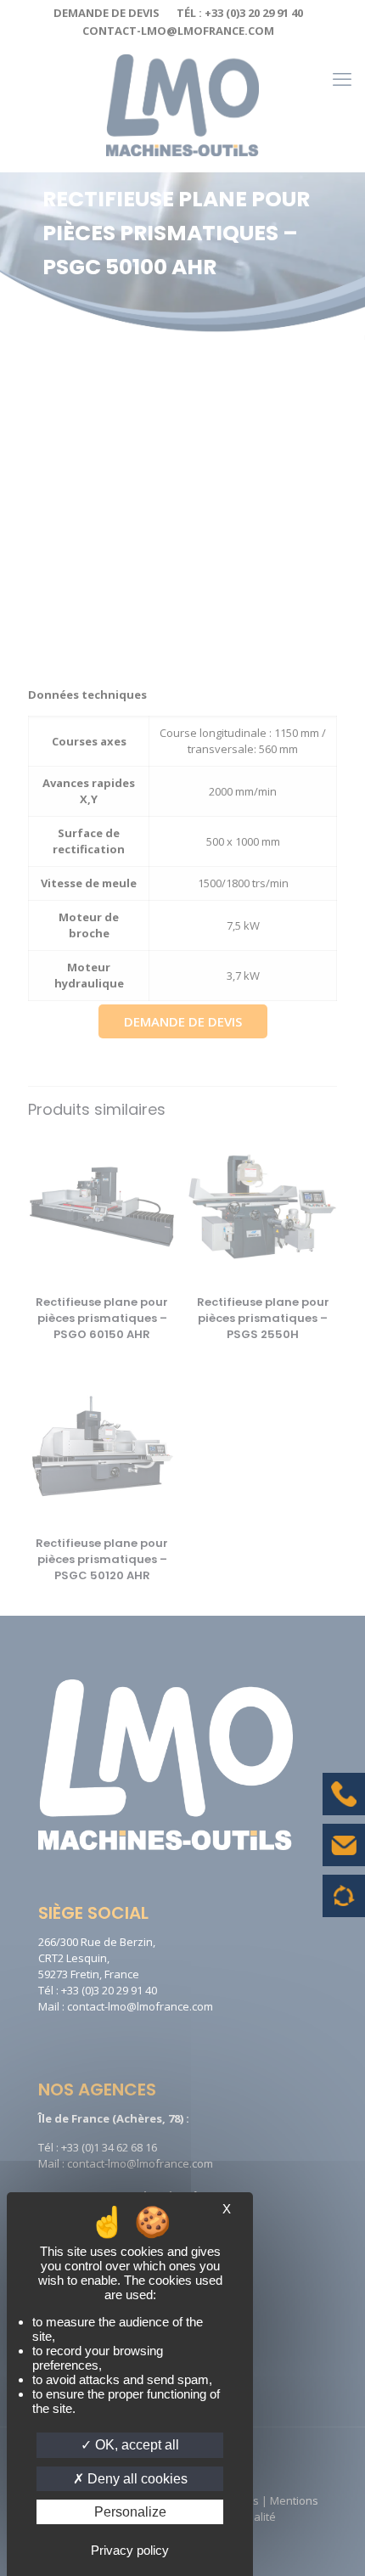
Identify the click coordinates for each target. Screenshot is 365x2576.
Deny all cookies (136, 2479)
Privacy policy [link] (130, 2550)
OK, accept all (135, 2445)
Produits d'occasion (344, 1904)
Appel (344, 1807)
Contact (344, 1858)
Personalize (130, 2512)
